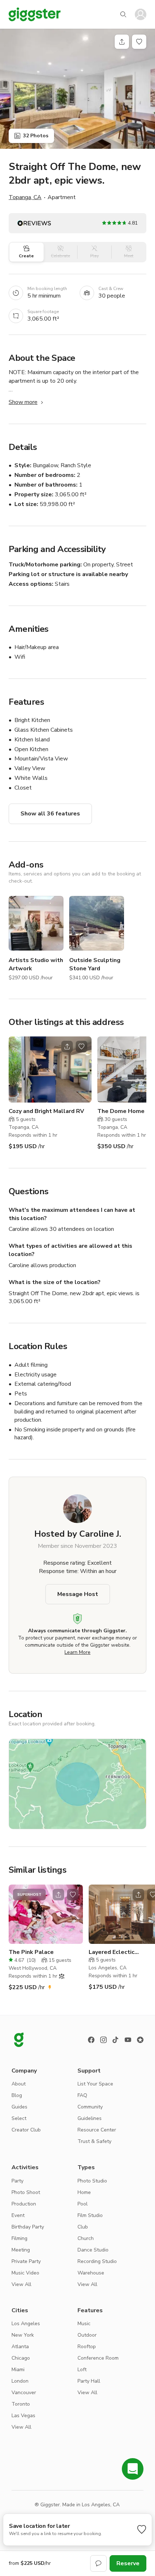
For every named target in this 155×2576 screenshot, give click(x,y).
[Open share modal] (67, 1046)
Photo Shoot (26, 2192)
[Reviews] (140, 2040)
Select (19, 2118)
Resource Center (97, 2130)
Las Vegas (23, 2416)
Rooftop (87, 2347)
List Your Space (95, 2084)
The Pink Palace (31, 1952)
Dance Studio (93, 2250)
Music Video (25, 2273)
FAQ (82, 2095)
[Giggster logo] (19, 2040)
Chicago (21, 2358)
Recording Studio (97, 2261)
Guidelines (90, 2118)
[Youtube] (128, 2040)
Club (83, 2227)
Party (17, 2181)
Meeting (21, 2250)
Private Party (26, 2261)
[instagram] (103, 2040)
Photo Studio (92, 2181)
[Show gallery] (77, 89)
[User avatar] (141, 14)
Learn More (77, 1652)
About (19, 2084)
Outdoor (87, 2335)
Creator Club (26, 2130)
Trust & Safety (94, 2141)
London (20, 2381)
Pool (83, 2204)
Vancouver (24, 2393)
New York (23, 2335)
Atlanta (20, 2347)
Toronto (21, 2404)
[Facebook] (91, 2040)
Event (18, 2215)
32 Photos (36, 136)
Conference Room (98, 2358)
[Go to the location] (50, 1069)
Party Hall (89, 2381)
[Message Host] (98, 2563)
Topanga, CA (25, 197)
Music (84, 2324)
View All (21, 2284)
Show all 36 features (50, 814)
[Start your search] (123, 14)
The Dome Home (121, 1111)
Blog (17, 2095)
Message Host (78, 1594)
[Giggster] (35, 14)
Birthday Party (28, 2227)
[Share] (122, 42)
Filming (19, 2238)
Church (86, 2238)
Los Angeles (26, 2324)
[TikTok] (116, 2040)
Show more (23, 402)
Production (24, 2204)
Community (90, 2107)
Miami (18, 2370)
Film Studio (90, 2215)
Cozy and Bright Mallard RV (46, 1111)
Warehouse (91, 2273)
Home (84, 2192)
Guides (19, 2107)
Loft (82, 2370)
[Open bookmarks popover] (139, 42)
